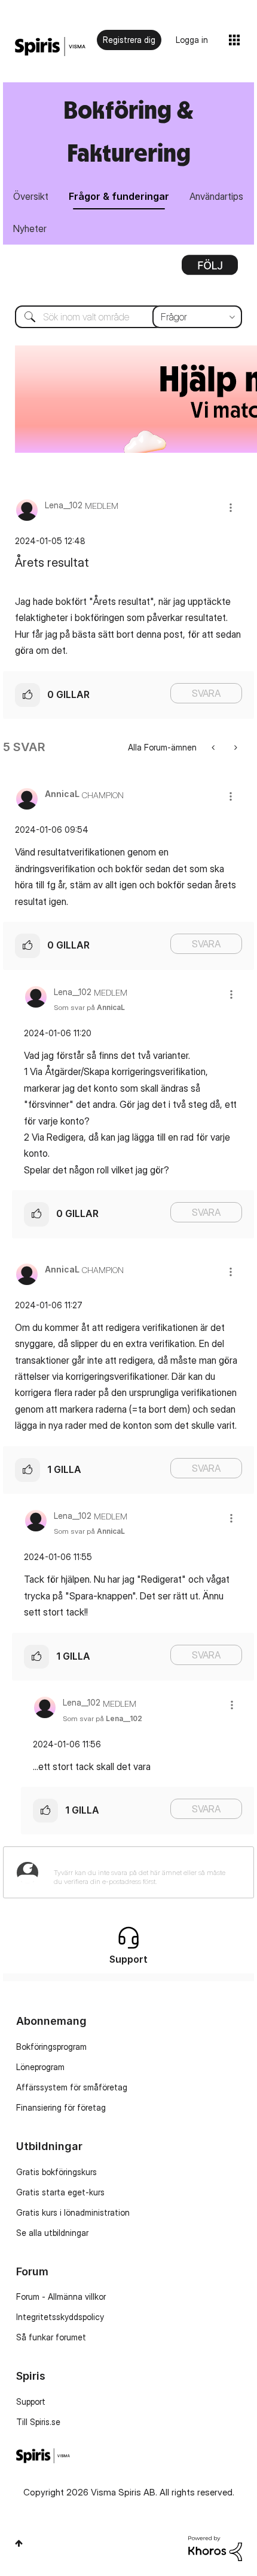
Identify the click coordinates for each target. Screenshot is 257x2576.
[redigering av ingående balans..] (214, 747)
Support (31, 2402)
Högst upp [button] (19, 2543)
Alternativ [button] (210, 269)
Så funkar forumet (51, 2337)
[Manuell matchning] (235, 747)
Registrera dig (129, 40)
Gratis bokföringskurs (56, 2172)
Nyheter (30, 228)
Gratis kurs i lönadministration (73, 2212)
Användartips (216, 196)
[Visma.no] (50, 47)
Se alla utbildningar (52, 2233)
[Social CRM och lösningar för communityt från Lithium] (215, 2547)
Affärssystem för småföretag (72, 2087)
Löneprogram (40, 2067)
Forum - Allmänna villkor (61, 2297)
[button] (231, 507)
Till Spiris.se (38, 2422)
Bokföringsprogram (51, 2047)
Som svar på (89, 1007)
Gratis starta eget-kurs (60, 2192)
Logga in (192, 40)
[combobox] (128, 317)
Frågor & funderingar (119, 196)
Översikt (31, 196)
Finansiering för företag (61, 2107)
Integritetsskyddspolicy (60, 2317)
